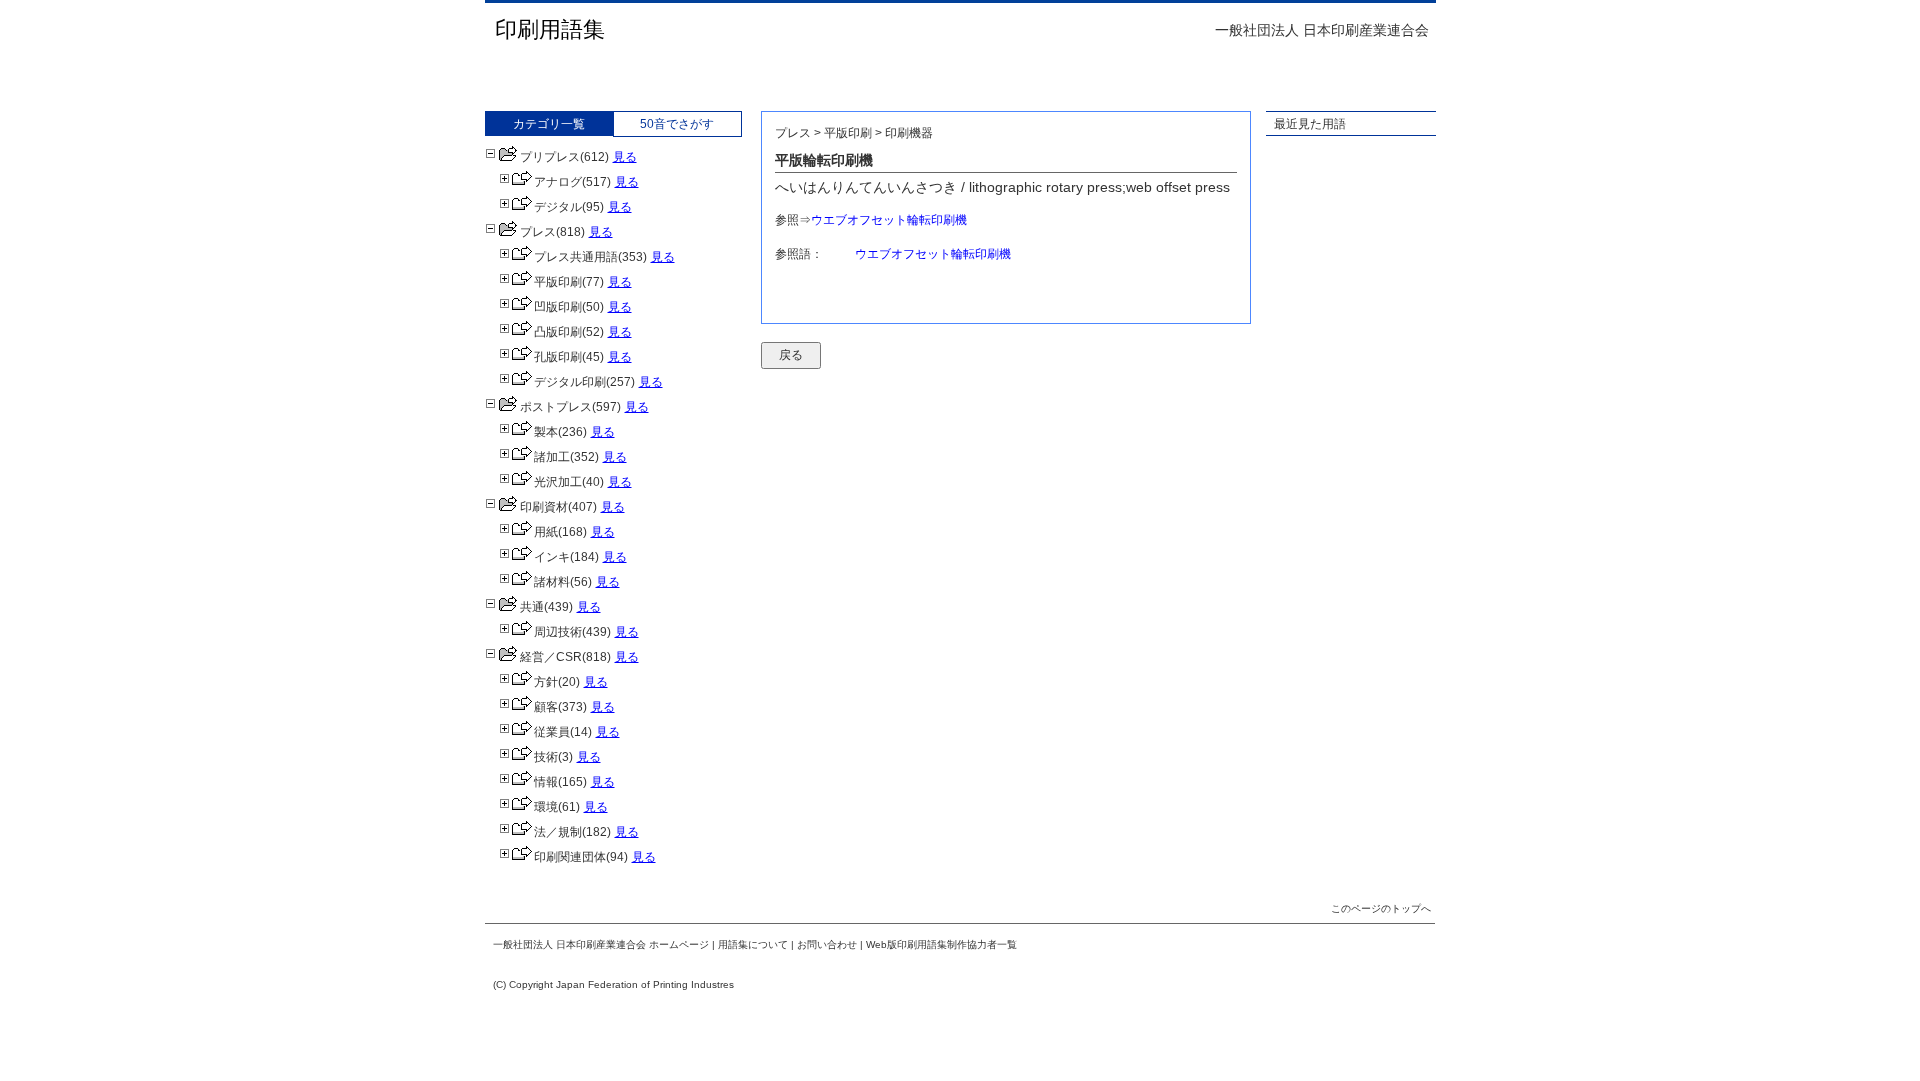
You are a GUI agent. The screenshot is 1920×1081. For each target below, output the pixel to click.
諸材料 (552, 582)
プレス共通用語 (576, 257)
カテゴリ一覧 (549, 124)
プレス (538, 232)
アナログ (558, 182)
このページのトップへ (1381, 908)
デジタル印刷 (570, 382)
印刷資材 (544, 507)
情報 (546, 782)
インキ (552, 557)
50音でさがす (677, 124)
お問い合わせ (827, 944)
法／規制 (558, 832)
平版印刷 (558, 282)
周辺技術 (558, 632)
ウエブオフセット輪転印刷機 (889, 220)
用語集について (753, 944)
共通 (532, 607)
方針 (546, 682)
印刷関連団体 (570, 857)
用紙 (546, 532)
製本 (546, 432)
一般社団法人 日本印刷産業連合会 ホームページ (601, 944)
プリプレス (550, 157)
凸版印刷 (558, 332)
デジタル (558, 207)
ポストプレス (556, 407)
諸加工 (552, 457)
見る (625, 157)
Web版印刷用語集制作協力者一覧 (941, 944)
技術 (546, 757)
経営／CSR (551, 657)
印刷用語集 (550, 29)
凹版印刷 (558, 307)
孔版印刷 (558, 357)
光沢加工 (558, 482)
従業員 (552, 732)
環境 (546, 807)
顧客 (546, 707)
